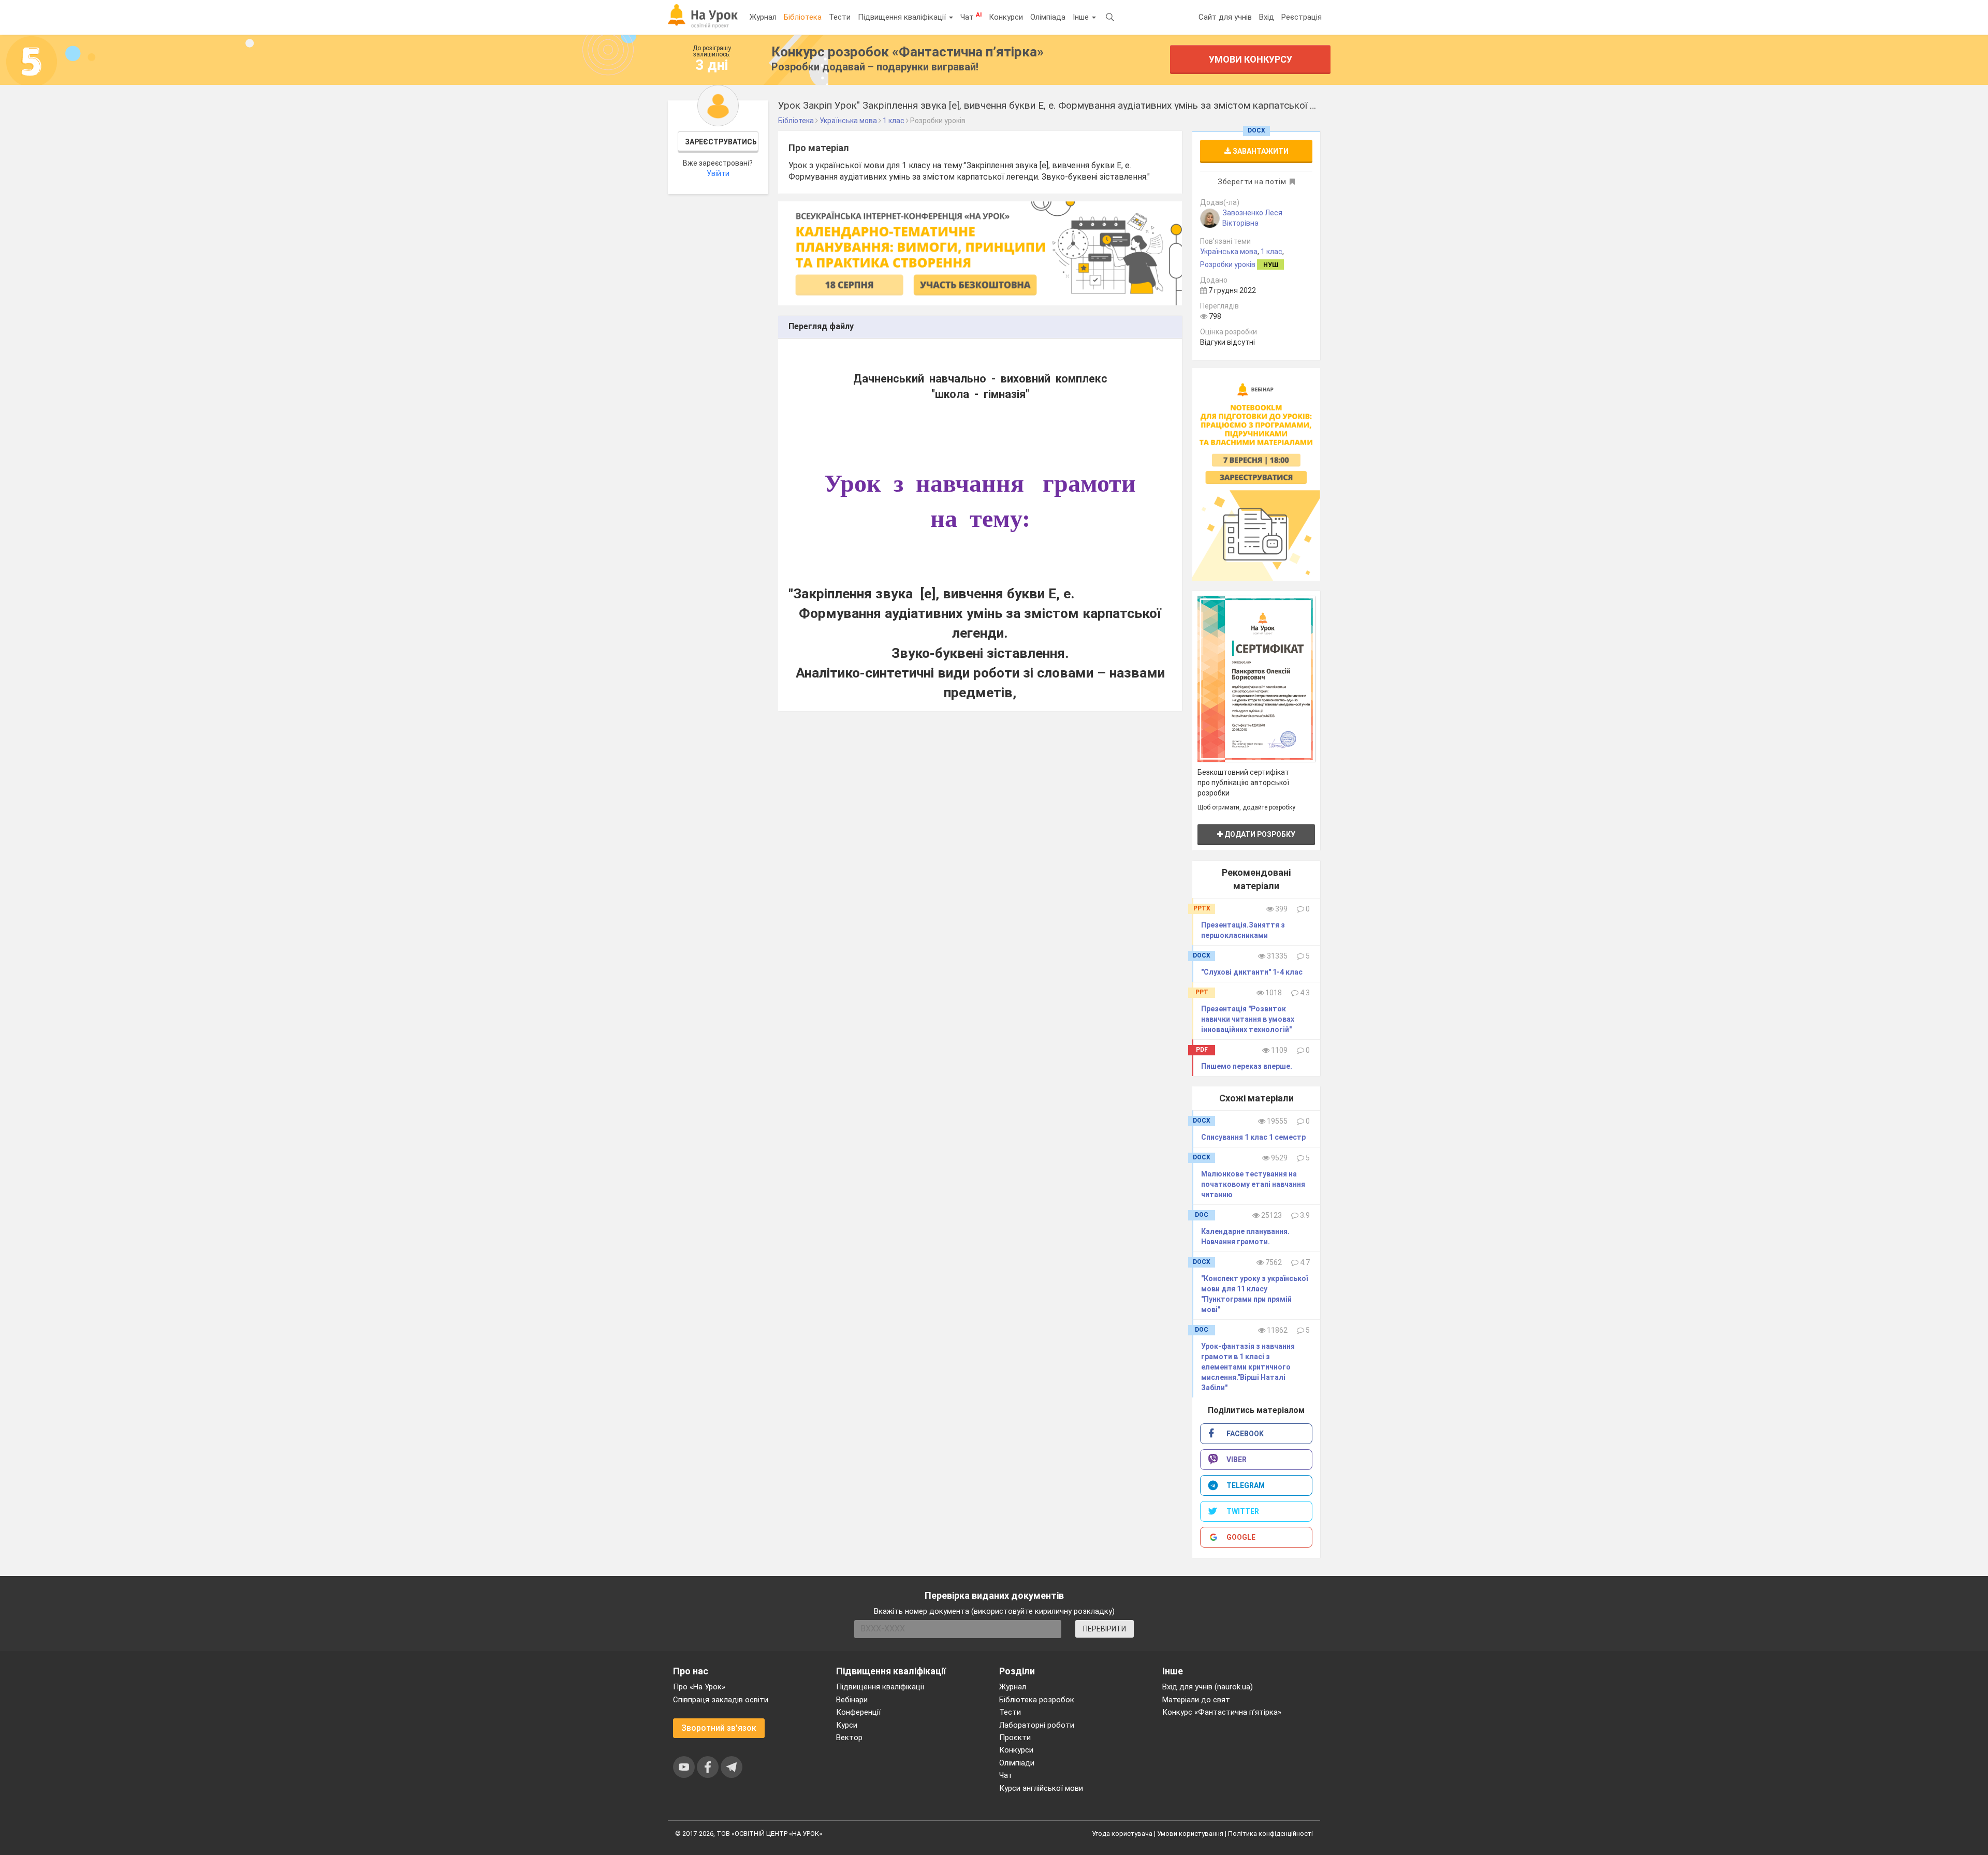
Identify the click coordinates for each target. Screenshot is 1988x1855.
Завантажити (1260, 151)
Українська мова (1229, 252)
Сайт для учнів (1225, 17)
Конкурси (1006, 17)
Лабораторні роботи (1037, 1725)
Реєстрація (1302, 17)
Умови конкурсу (1251, 59)
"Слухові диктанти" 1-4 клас (1252, 972)
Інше (1082, 17)
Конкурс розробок (908, 52)
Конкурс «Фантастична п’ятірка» (1222, 1712)
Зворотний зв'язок (719, 1728)
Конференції (858, 1712)
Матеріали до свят (1196, 1700)
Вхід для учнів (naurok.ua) (1208, 1687)
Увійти (718, 173)
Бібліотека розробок (1037, 1700)
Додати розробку (1259, 834)
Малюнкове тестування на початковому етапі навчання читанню (1253, 1184)
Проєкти (1015, 1738)
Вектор (849, 1738)
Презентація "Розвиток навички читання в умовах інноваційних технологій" (1248, 1019)
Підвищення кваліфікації (903, 17)
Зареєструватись (721, 142)
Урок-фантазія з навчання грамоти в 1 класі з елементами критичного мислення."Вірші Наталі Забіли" (1248, 1367)
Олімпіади (1017, 1763)
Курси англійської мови (1041, 1788)
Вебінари (852, 1700)
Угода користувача (1122, 1834)
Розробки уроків (1228, 264)
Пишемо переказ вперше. (1247, 1066)
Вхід (1267, 17)
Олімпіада (1048, 17)
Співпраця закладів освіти (721, 1700)
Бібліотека (803, 17)
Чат (971, 17)
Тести (840, 17)
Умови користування (1190, 1834)
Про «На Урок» (699, 1687)
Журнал (763, 17)
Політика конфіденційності (1270, 1834)
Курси (847, 1725)
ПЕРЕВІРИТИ (1105, 1629)
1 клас (1271, 252)
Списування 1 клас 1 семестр (1253, 1137)
